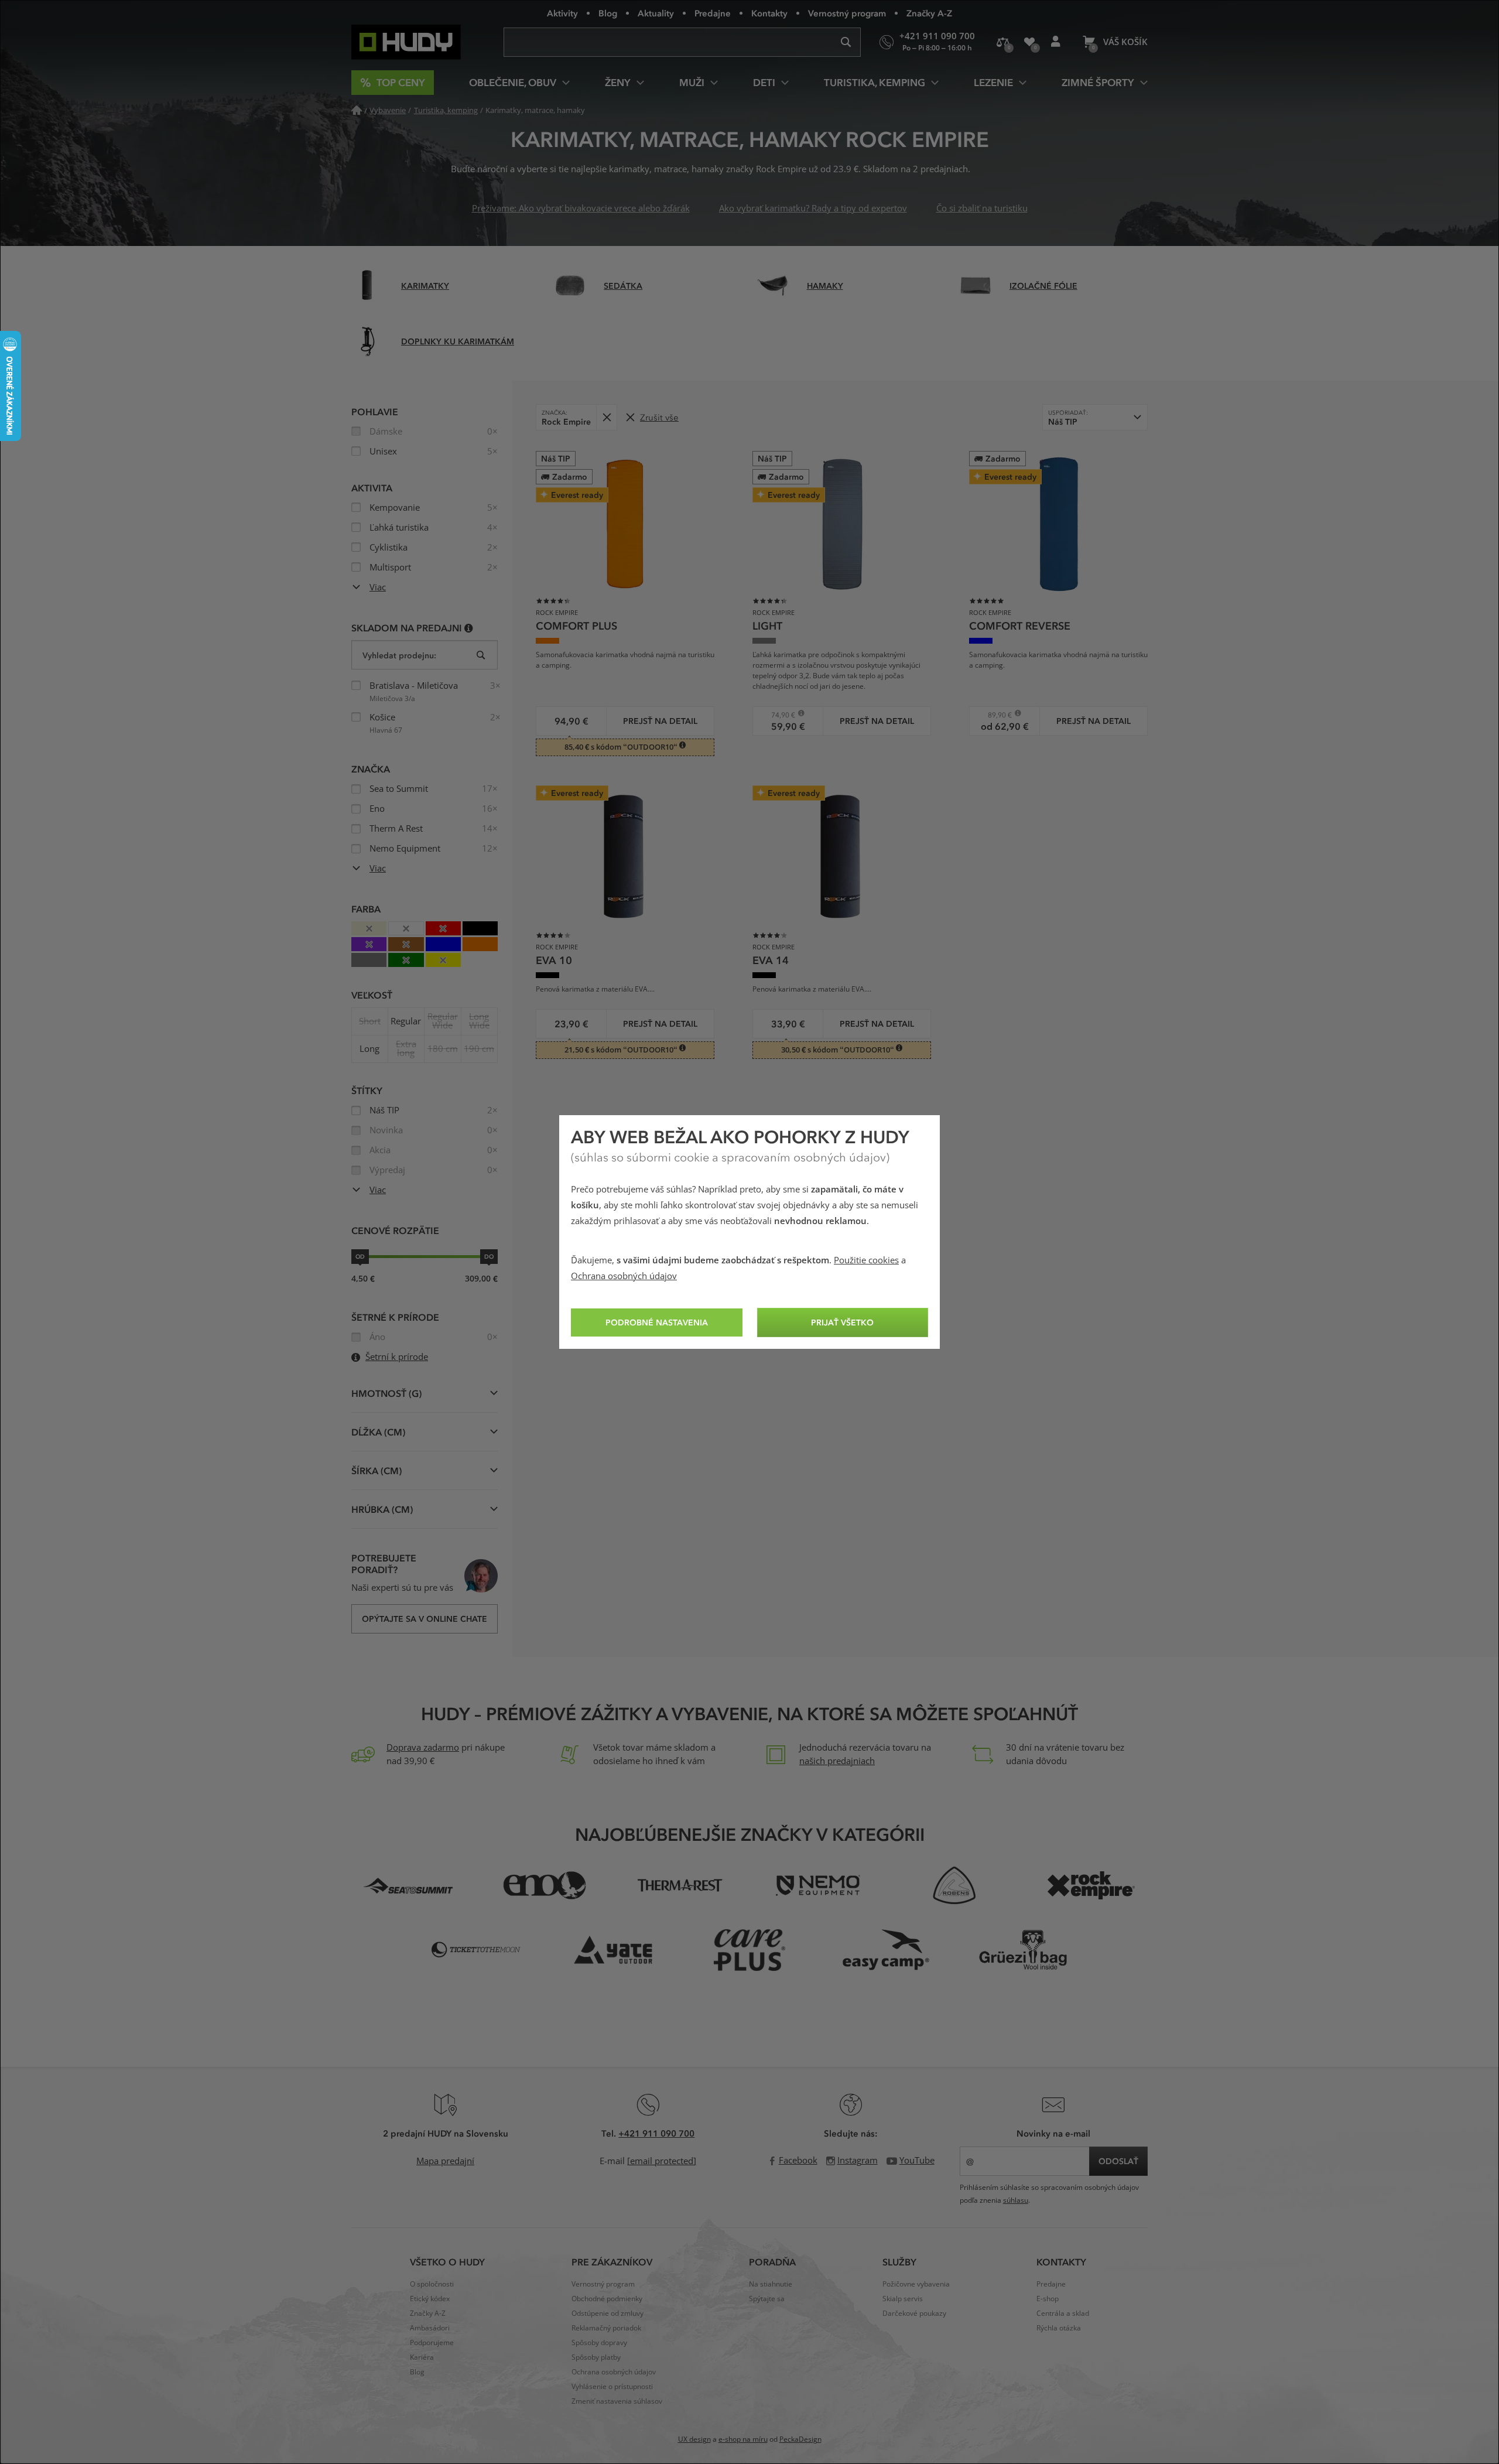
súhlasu (1016, 2200)
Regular (406, 1021)
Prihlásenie (1055, 42)
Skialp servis (903, 2299)
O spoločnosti (432, 2284)
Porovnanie (1003, 42)
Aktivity (562, 13)
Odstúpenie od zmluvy (608, 2313)
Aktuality (656, 13)
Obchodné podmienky (607, 2299)
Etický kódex (430, 2299)
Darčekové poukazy (914, 2313)
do (489, 1256)
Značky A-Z (929, 13)
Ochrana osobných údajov (624, 1276)
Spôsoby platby (596, 2357)
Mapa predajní (445, 2161)
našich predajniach (837, 1761)
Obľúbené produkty (1029, 42)
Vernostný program (847, 13)
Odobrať (606, 417)
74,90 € (778, 715)
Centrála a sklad (1063, 2313)
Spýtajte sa (767, 2299)
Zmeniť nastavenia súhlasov (617, 2401)
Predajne (713, 13)
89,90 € (995, 715)
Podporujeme (432, 2343)
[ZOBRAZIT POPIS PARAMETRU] (469, 628)
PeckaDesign (800, 2439)
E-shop (1048, 2299)
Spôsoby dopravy (599, 2343)
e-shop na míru (743, 2439)
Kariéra (422, 2357)
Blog (608, 13)
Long (369, 1049)
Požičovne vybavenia (916, 2284)
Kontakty (769, 13)
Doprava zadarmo (423, 1748)
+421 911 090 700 (656, 2133)
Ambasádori (430, 2328)
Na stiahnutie (771, 2284)
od (360, 1256)
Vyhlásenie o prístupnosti (612, 2387)
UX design (694, 2439)
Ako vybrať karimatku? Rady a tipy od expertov (813, 209)
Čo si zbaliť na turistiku (982, 209)
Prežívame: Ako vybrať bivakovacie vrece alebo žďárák (581, 209)
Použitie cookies (866, 1260)
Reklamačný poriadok (606, 2328)
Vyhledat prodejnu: (399, 655)
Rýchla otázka (1059, 2328)
